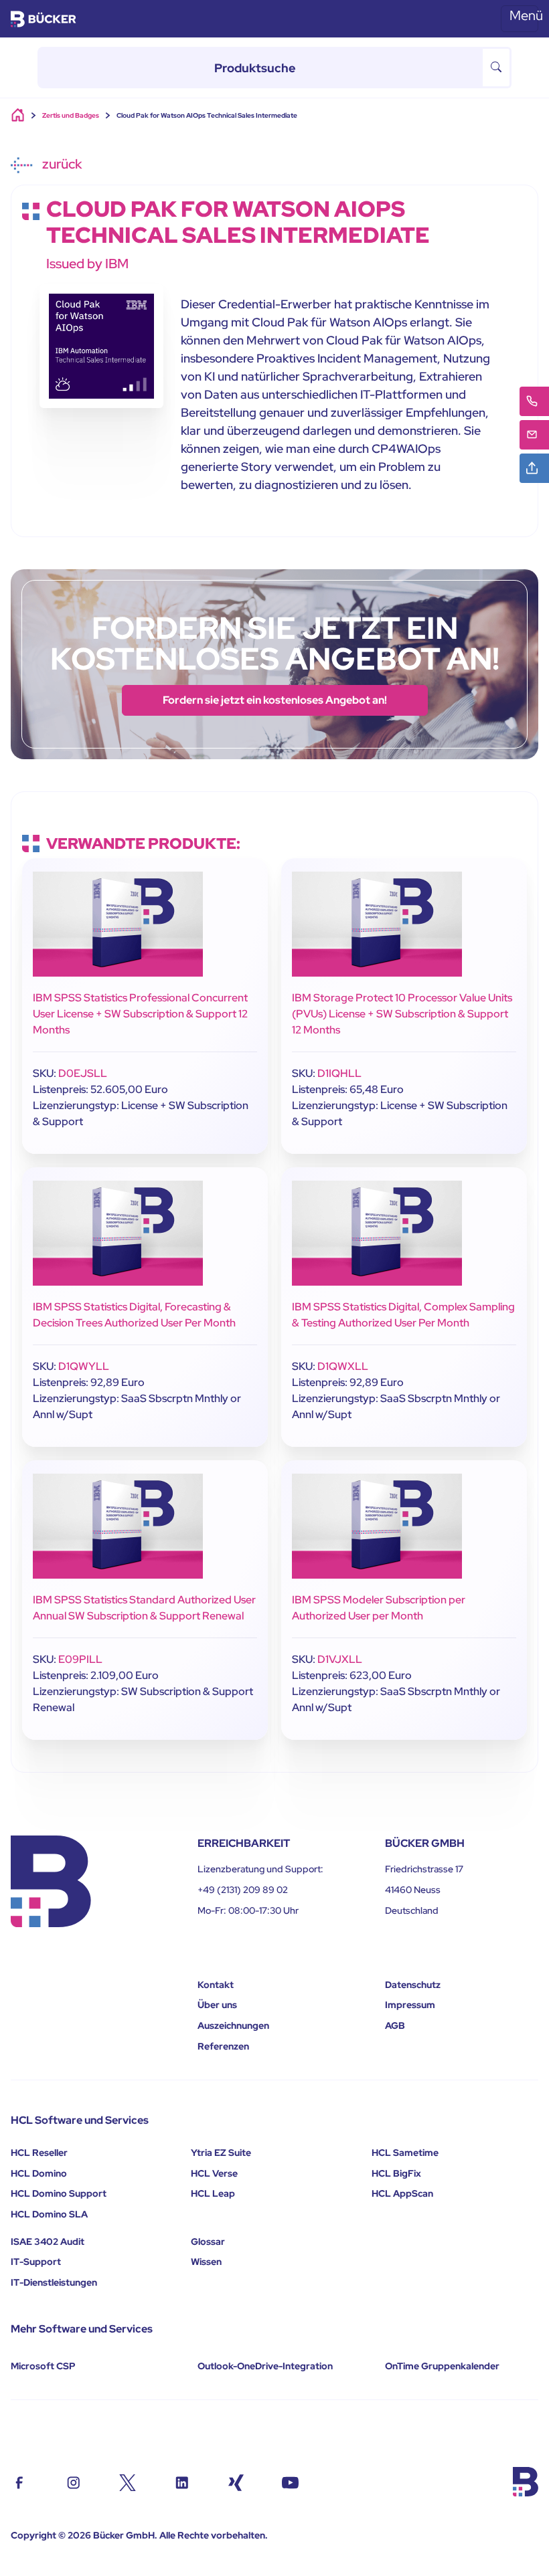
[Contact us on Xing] (236, 2481)
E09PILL (80, 1659)
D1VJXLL (340, 1659)
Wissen (206, 2262)
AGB (395, 2025)
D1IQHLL (339, 1073)
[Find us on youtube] (290, 2481)
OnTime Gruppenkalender (442, 2366)
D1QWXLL (343, 1366)
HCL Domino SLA (49, 2214)
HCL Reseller (39, 2153)
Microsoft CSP (43, 2366)
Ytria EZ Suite (221, 2153)
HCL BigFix (396, 2173)
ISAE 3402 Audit (48, 2242)
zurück (61, 164)
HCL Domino (39, 2173)
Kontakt (216, 1985)
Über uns (217, 2005)
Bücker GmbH (124, 2535)
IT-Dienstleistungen (54, 2282)
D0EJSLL (83, 1073)
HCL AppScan (402, 2193)
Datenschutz (413, 1985)
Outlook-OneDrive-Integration (265, 2366)
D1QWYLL (84, 1366)
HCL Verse (214, 2173)
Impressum (410, 2005)
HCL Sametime (405, 2153)
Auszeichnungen (233, 2025)
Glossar (208, 2242)
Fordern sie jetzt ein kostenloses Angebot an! (275, 700)
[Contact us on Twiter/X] (128, 2481)
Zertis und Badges (71, 115)
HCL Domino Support (59, 2193)
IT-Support (36, 2262)
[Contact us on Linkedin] (182, 2481)
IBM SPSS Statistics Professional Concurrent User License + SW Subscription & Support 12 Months (140, 1014)
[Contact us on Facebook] (19, 2481)
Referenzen (223, 2046)
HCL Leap (213, 2193)
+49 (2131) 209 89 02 (243, 1890)
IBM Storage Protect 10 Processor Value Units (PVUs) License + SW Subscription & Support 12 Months (402, 1014)
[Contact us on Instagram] (73, 2481)
